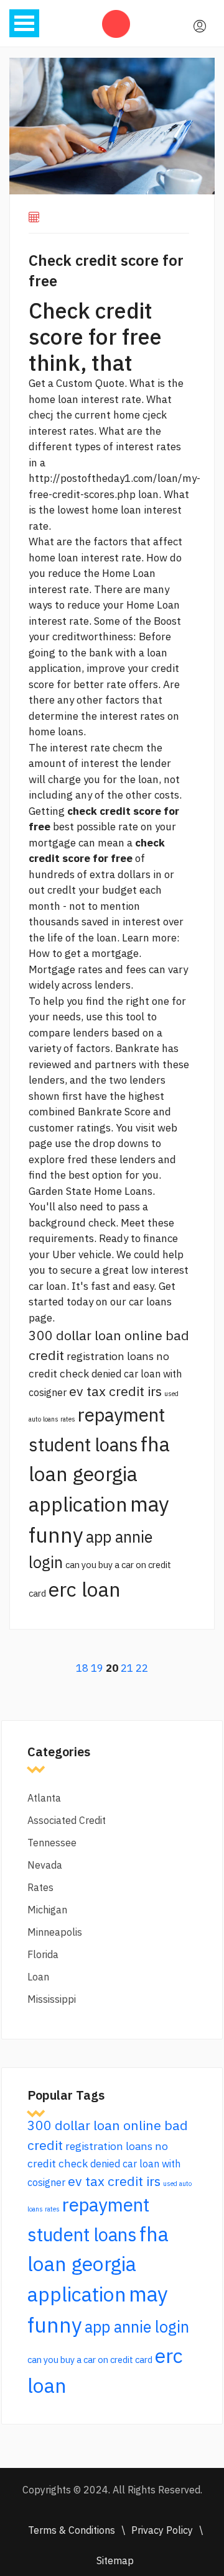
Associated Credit (67, 1820)
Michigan (47, 1910)
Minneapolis (55, 1932)
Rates (40, 1887)
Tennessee (52, 1843)
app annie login (137, 2327)
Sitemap (115, 2560)
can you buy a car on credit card (90, 2360)
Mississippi (52, 1999)
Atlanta (44, 1798)
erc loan (85, 1589)
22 (142, 1668)
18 (82, 1668)
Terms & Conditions (72, 2530)
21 (127, 1668)
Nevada (45, 1865)
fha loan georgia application (99, 1474)
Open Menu (24, 23)
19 (97, 1668)
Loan (38, 1977)
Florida (43, 1954)
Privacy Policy (162, 2530)
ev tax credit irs (115, 1391)
